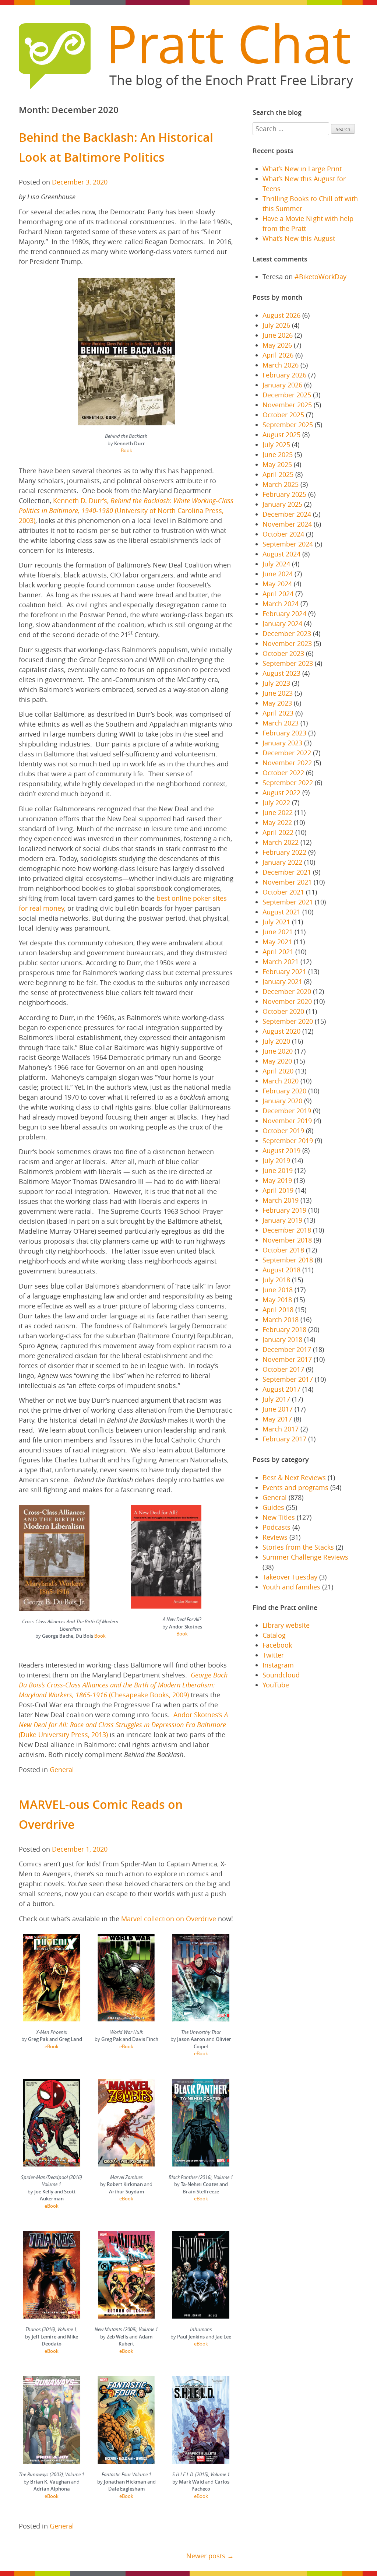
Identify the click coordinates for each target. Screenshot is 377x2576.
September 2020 (288, 1021)
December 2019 (287, 1111)
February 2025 (284, 494)
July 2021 (276, 922)
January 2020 (282, 1101)
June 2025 (278, 454)
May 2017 (277, 1419)
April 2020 (278, 1071)
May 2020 (277, 1061)
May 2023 (277, 703)
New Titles (279, 1517)
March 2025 (281, 484)
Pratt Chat (228, 43)
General (62, 1770)
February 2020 (284, 1091)
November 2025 (287, 405)
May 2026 (277, 345)
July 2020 (276, 1041)
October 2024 (283, 534)
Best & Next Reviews (294, 1477)
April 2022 (278, 832)
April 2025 (278, 474)
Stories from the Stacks (298, 1547)
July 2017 (276, 1399)
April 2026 (278, 355)
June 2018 (278, 1290)
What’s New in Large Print (302, 169)
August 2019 (281, 1150)
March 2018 (281, 1319)
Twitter (273, 1655)
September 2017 (288, 1379)
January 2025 (282, 504)
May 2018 (277, 1300)
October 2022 (283, 773)
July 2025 (276, 444)
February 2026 (284, 375)
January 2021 (282, 981)
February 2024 (284, 614)
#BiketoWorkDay (320, 277)
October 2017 (283, 1369)
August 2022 (281, 793)
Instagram (278, 1665)
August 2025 (281, 435)
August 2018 (281, 1270)
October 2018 (283, 1250)
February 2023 (284, 733)
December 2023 (287, 633)
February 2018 (284, 1329)
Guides (273, 1507)
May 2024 (277, 584)
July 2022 (276, 802)
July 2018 (276, 1280)
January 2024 (282, 623)
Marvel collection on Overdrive (169, 1919)
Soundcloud (281, 1675)
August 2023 (281, 673)
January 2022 (282, 862)
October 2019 (283, 1131)
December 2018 (287, 1230)
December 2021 (287, 872)
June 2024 (278, 574)
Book (126, 450)
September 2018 (288, 1260)
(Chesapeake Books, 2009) (123, 1685)
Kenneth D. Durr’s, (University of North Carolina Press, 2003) (126, 510)
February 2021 (284, 971)
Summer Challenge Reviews (305, 1557)
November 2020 (287, 1001)
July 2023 (276, 683)
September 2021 (288, 902)
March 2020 (281, 1081)
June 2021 (278, 932)
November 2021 (287, 882)
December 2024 (287, 514)
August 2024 (281, 554)
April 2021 (278, 952)
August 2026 (281, 315)
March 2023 (281, 723)
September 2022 (288, 783)
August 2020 (281, 1031)
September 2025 (288, 425)
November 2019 (287, 1121)
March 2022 (281, 842)
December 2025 (287, 395)
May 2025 (277, 464)
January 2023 (282, 743)
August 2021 (281, 912)
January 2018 (282, 1339)
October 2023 (283, 653)
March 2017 (281, 1429)
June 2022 (278, 812)
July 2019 (276, 1160)
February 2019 (284, 1210)
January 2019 (282, 1220)
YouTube (276, 1685)
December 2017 (287, 1349)
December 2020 (287, 991)
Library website (286, 1625)
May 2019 (277, 1180)
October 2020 (283, 1011)
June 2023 (278, 693)
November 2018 (287, 1240)
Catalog (274, 1635)
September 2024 (288, 544)
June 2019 (278, 1170)
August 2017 (281, 1389)
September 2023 (288, 663)
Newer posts (206, 2556)
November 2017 (287, 1359)
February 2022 (284, 852)
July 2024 (276, 564)
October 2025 (283, 415)
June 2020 (278, 1051)
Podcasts (276, 1527)
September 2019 (288, 1141)
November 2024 (287, 524)
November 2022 (287, 763)
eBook (52, 2046)
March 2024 (281, 604)
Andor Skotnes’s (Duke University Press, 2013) (123, 1725)
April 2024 (278, 594)
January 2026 (282, 385)
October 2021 (283, 892)
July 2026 (276, 325)
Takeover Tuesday (290, 1577)
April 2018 (278, 1310)
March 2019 (281, 1200)
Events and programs (295, 1487)
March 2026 (281, 365)
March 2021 (281, 962)
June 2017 (278, 1409)
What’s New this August (299, 238)
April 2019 (278, 1190)
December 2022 (287, 753)
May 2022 (277, 822)
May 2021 (277, 942)
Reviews (275, 1537)
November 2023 (287, 643)
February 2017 (284, 1439)
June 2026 (278, 335)
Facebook (277, 1645)
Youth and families (291, 1587)
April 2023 (278, 713)
